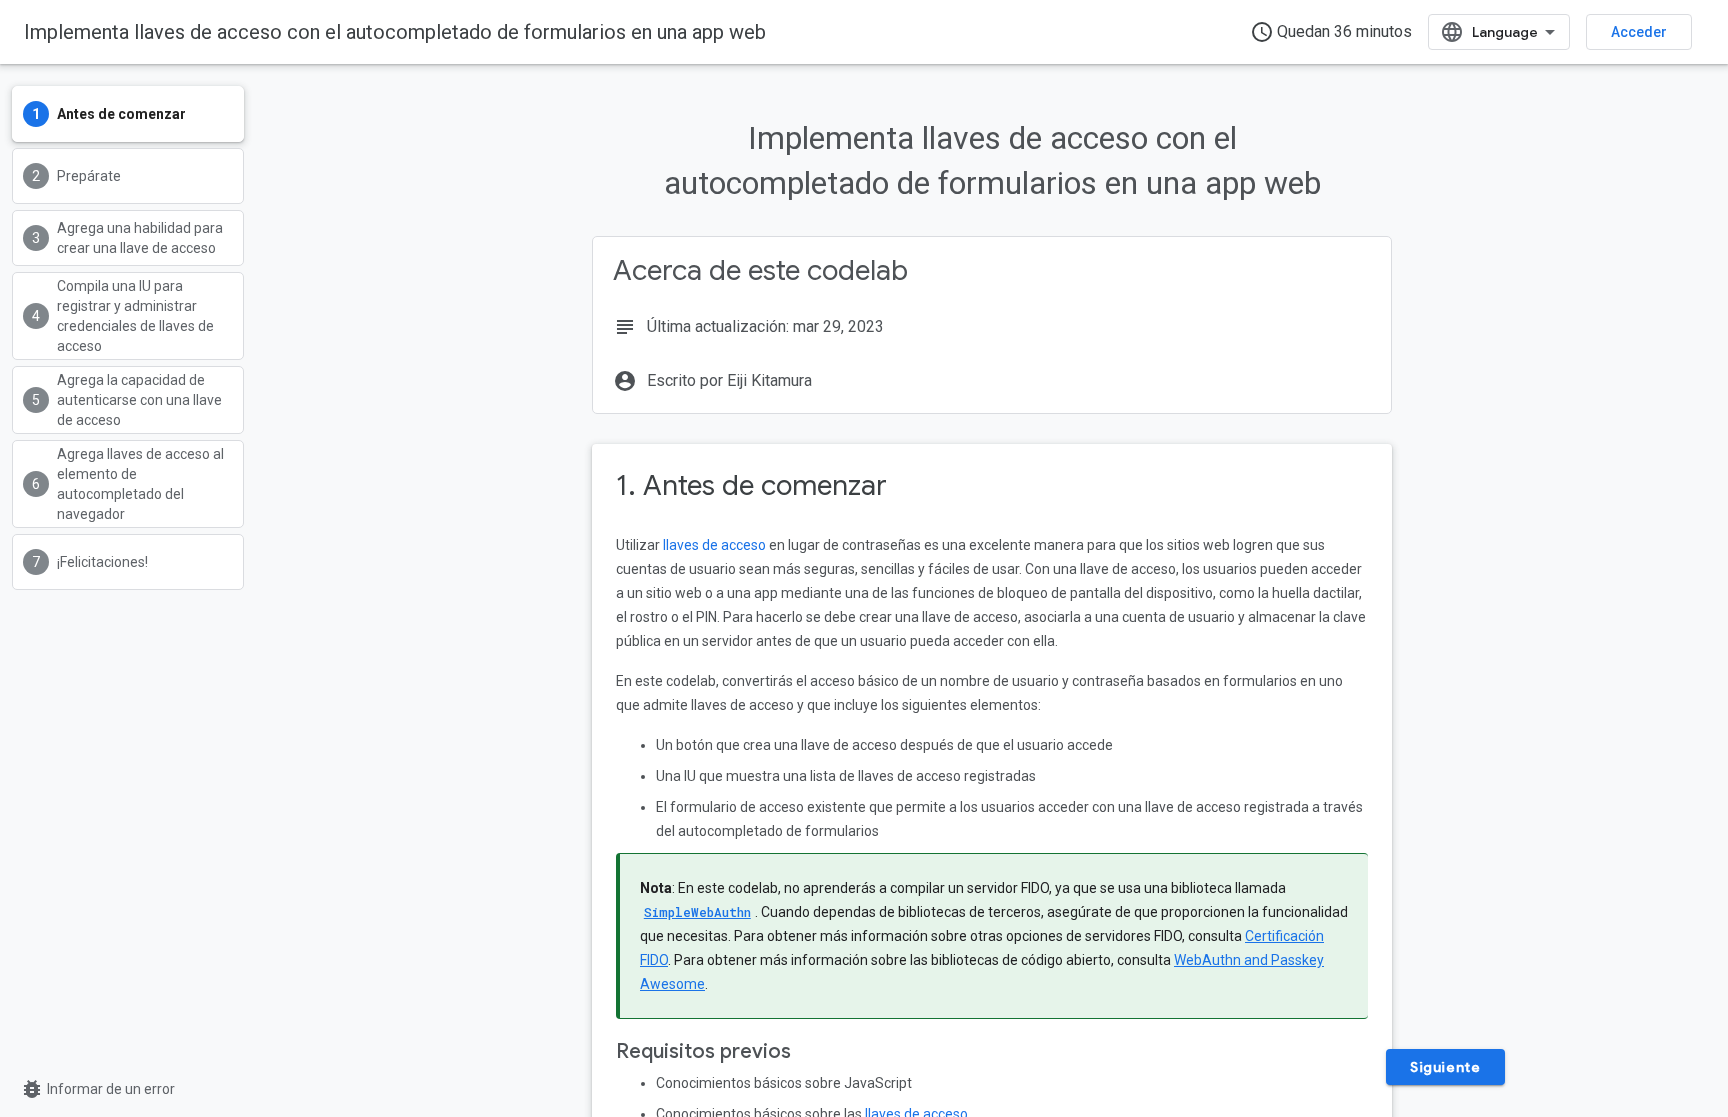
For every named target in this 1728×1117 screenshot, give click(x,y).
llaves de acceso (714, 545)
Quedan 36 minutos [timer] (1331, 32)
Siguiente (1445, 1067)
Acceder (1639, 32)
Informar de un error (97, 1089)
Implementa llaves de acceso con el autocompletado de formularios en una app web (395, 32)
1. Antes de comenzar (751, 485)
